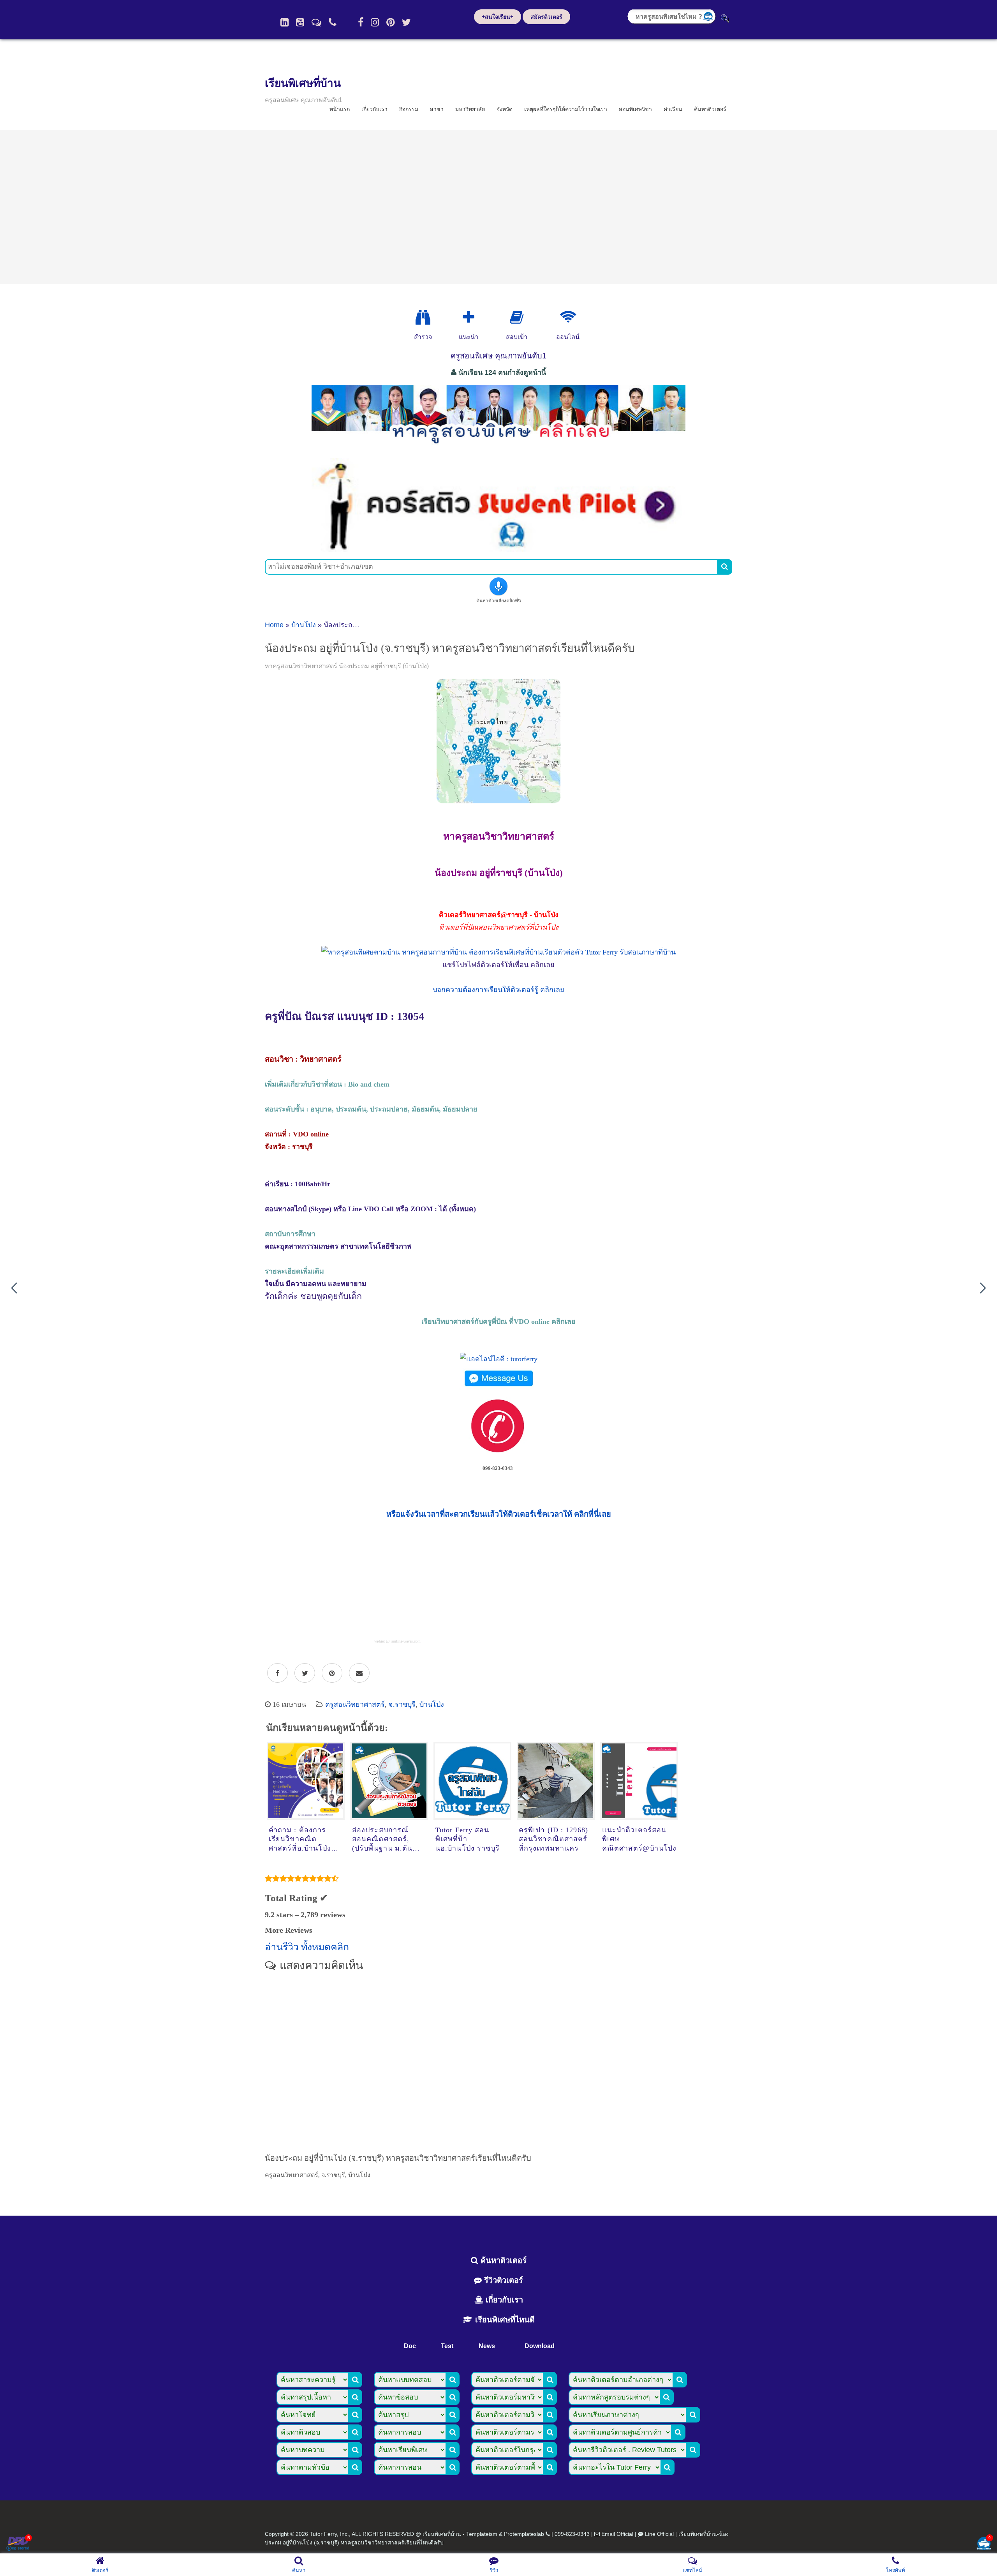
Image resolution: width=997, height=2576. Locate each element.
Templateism (482, 2534)
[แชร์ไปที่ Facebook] (277, 1673)
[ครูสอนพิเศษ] (498, 448)
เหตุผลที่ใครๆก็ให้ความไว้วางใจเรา (566, 109)
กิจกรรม (409, 109)
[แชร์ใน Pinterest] (332, 1673)
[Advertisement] (498, 207)
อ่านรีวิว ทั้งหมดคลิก (307, 1947)
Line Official (659, 2534)
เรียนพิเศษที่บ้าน (303, 83)
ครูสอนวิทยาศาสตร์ (355, 1704)
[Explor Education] (423, 318)
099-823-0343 (572, 2534)
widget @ (382, 1641)
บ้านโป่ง (304, 625)
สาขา (437, 109)
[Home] (284, 22)
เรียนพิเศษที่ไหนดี (504, 2320)
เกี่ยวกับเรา (374, 109)
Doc (410, 2346)
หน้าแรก (340, 109)
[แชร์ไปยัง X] (305, 1673)
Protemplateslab (524, 2534)
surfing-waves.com (406, 1641)
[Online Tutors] (568, 318)
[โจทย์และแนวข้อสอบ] (984, 2544)
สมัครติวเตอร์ (546, 17)
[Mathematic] (469, 318)
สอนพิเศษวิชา (635, 109)
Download (540, 2346)
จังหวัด (505, 109)
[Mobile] (333, 22)
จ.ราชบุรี (402, 1704)
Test (447, 2346)
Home (274, 625)
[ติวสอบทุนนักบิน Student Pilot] (498, 549)
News (487, 2346)
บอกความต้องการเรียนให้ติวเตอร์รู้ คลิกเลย (498, 990)
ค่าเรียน (673, 109)
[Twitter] (406, 22)
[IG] (375, 22)
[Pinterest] (390, 22)
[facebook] (361, 22)
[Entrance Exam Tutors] (517, 318)
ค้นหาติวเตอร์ (710, 109)
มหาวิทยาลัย (470, 109)
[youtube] (300, 22)
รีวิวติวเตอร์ (502, 2280)
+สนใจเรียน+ (498, 17)
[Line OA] (316, 22)
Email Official (617, 2534)
